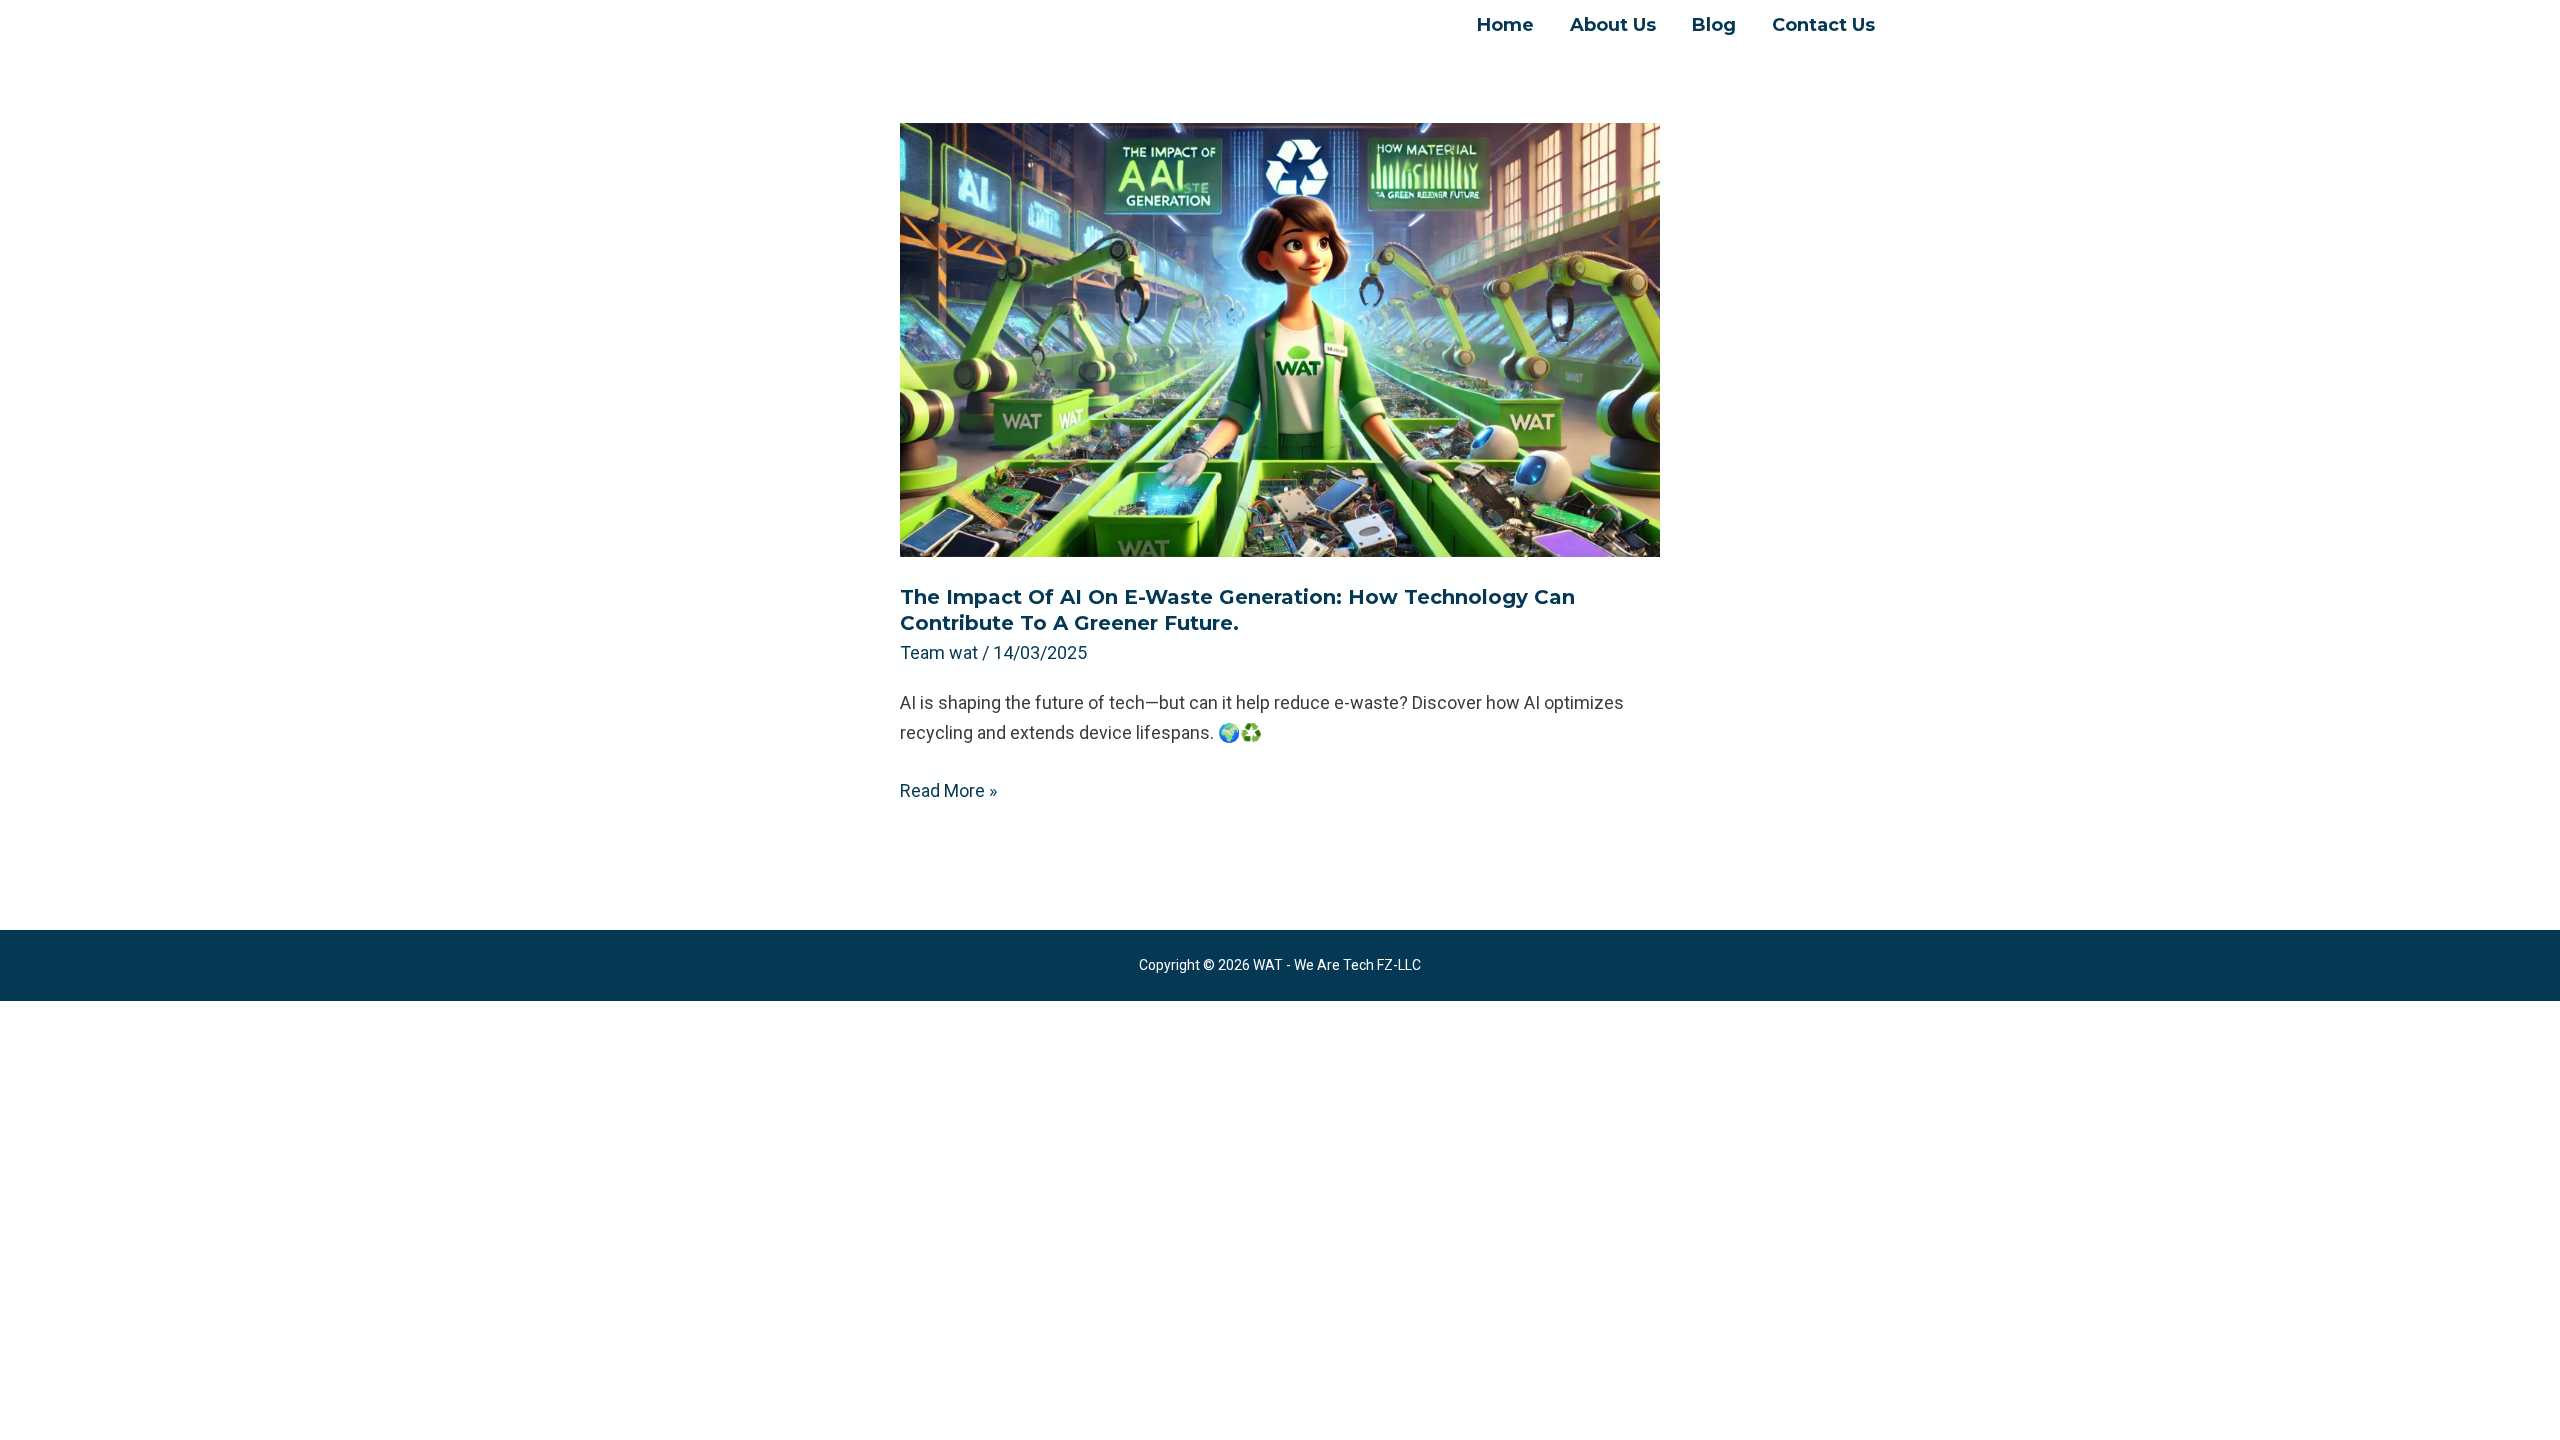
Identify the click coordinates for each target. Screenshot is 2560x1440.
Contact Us (1823, 25)
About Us (1613, 25)
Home (1505, 25)
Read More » (948, 788)
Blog (1714, 25)
